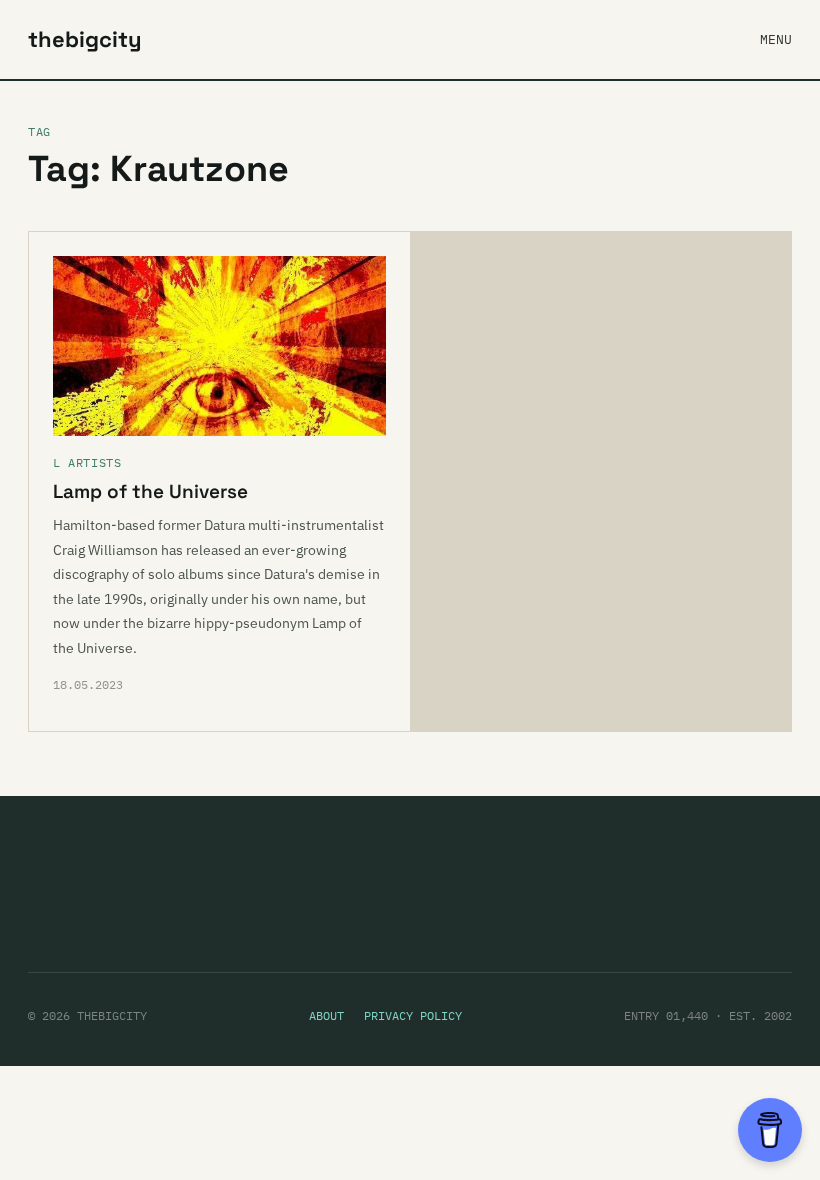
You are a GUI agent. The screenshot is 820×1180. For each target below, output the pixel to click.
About (326, 1015)
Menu (776, 39)
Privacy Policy (413, 1015)
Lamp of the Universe (150, 491)
